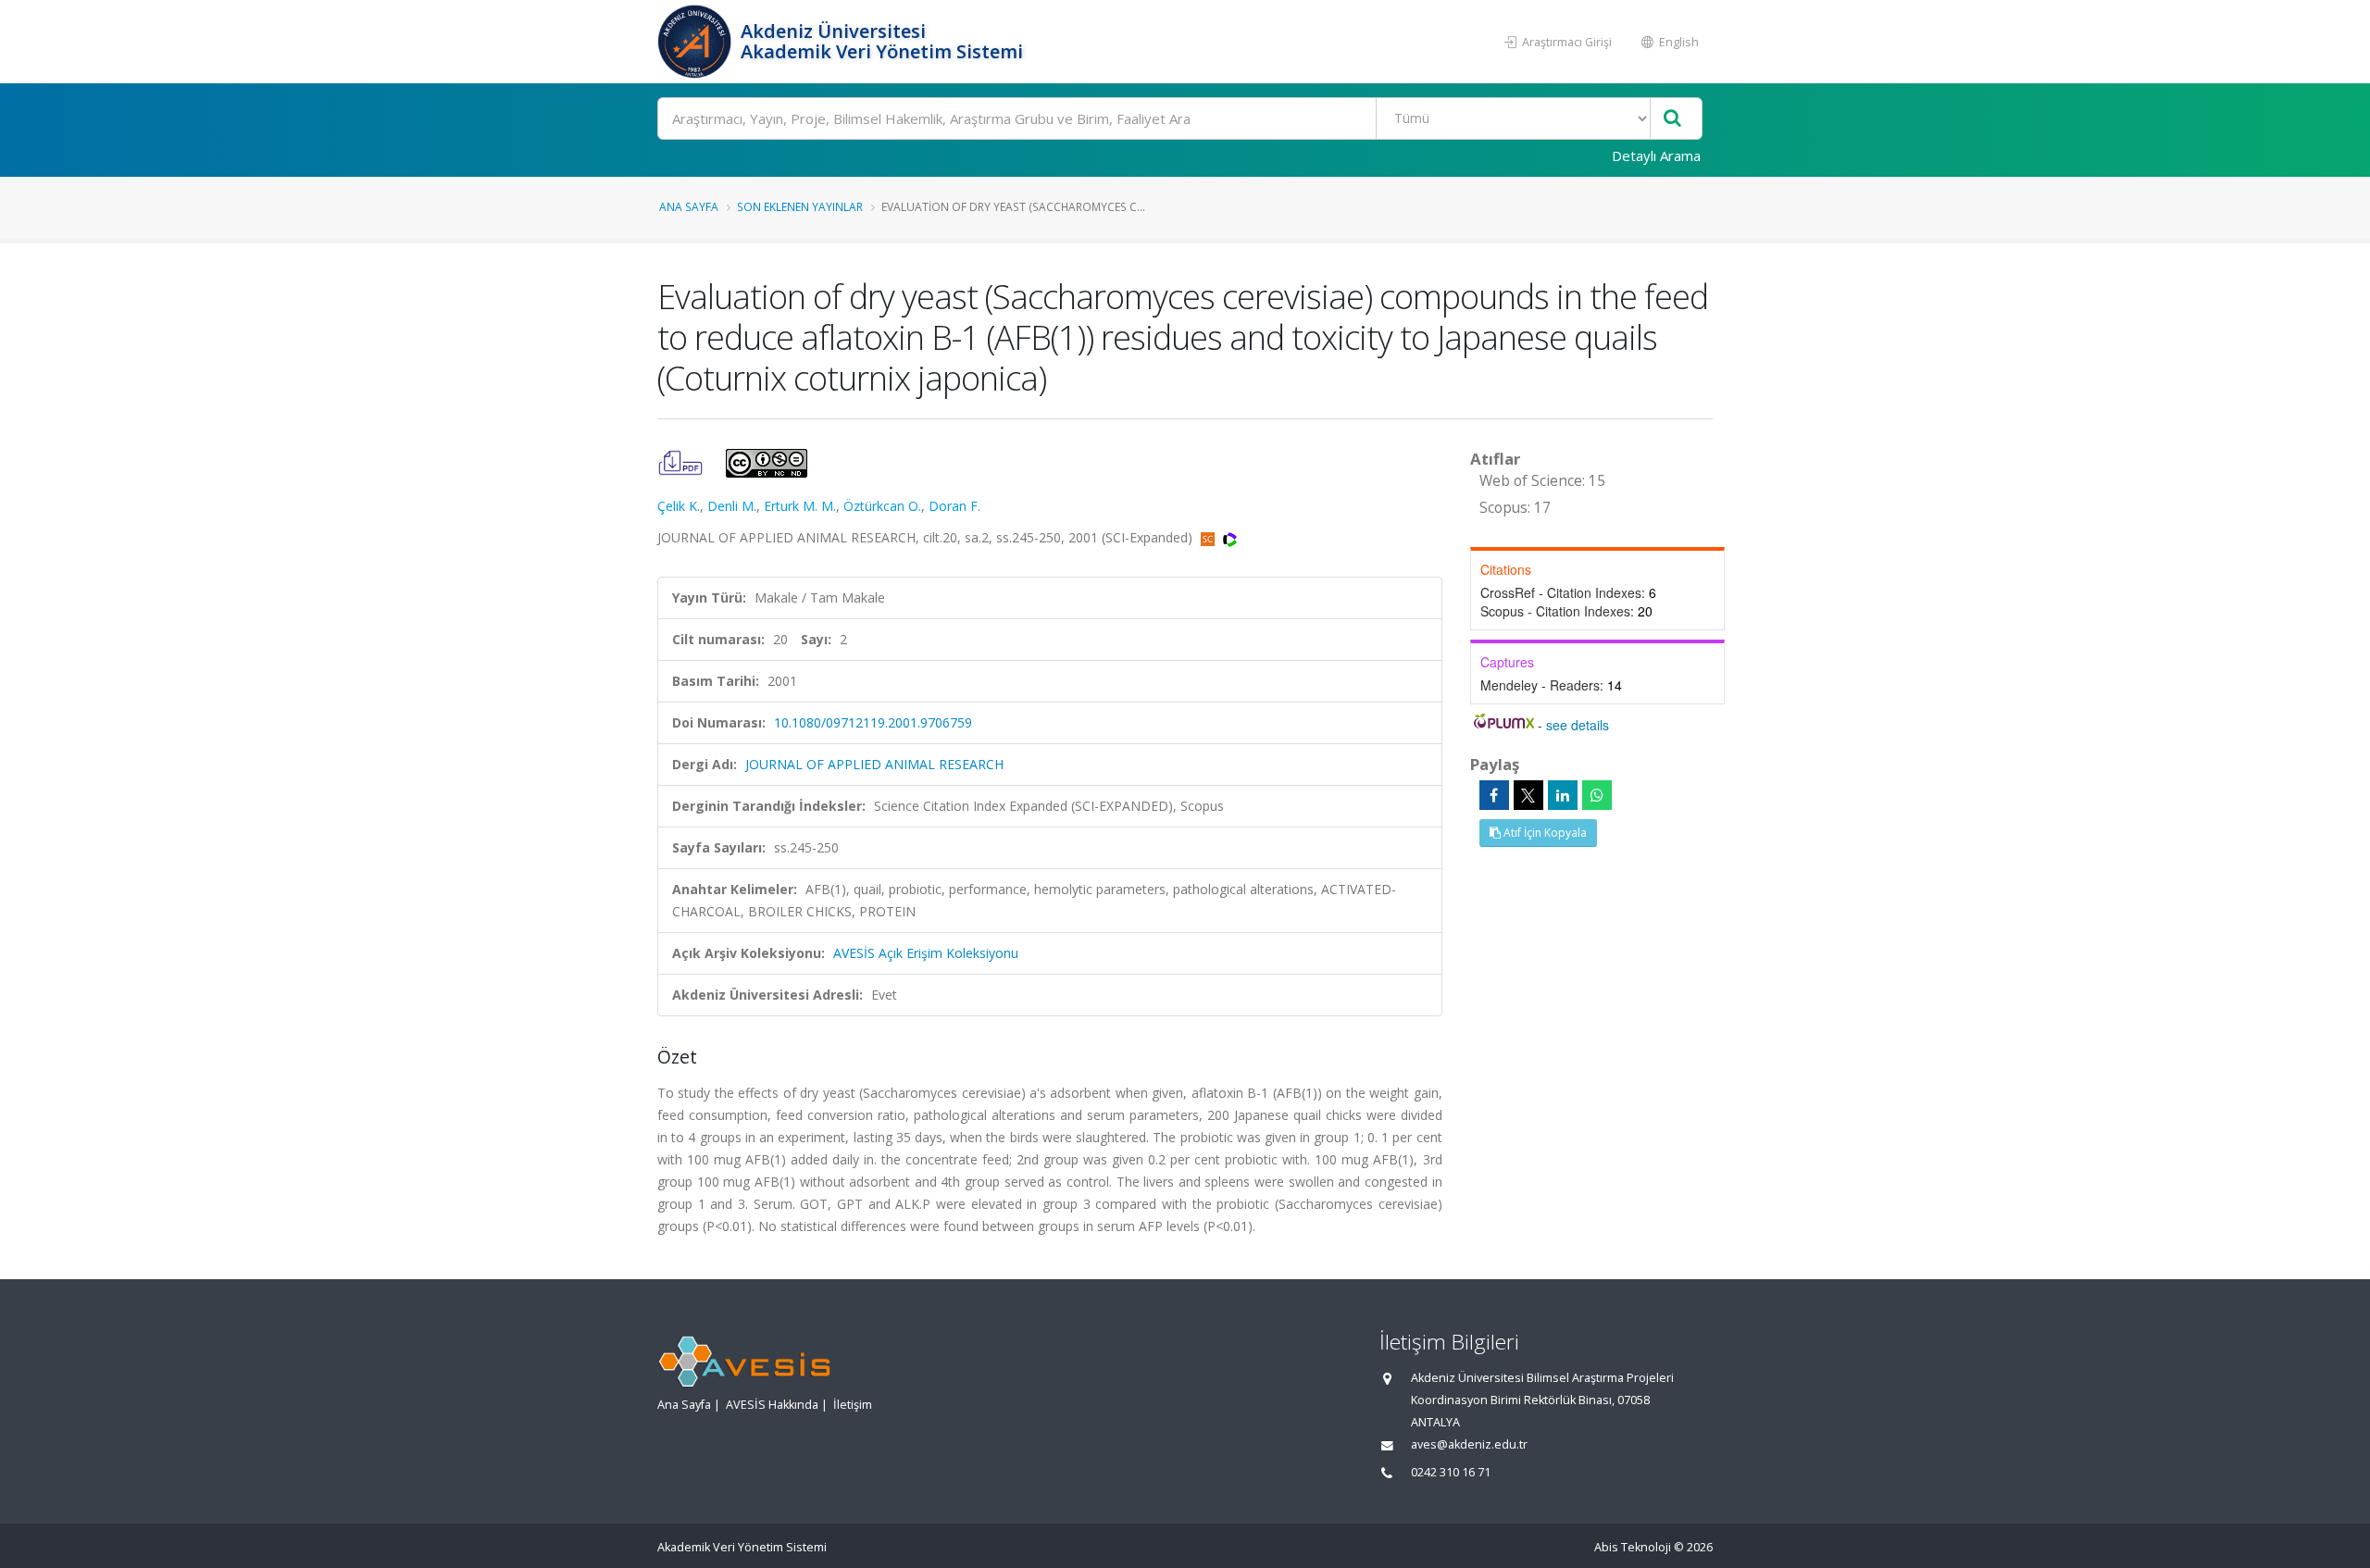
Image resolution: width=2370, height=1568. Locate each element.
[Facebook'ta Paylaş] (1494, 795)
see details (1578, 725)
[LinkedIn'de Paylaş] (1563, 795)
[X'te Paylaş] (1528, 795)
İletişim (853, 1405)
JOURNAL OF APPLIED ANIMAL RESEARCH (874, 764)
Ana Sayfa (689, 206)
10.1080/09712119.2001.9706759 (873, 722)
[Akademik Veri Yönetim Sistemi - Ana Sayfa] (697, 42)
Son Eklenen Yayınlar (800, 206)
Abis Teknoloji (1633, 1547)
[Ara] (1672, 119)
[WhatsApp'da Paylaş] (1597, 795)
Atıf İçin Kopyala (1544, 833)
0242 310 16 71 (1451, 1472)
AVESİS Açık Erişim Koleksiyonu (926, 953)
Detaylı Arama (1656, 156)
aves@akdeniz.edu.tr (1469, 1444)
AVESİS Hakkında (772, 1405)
